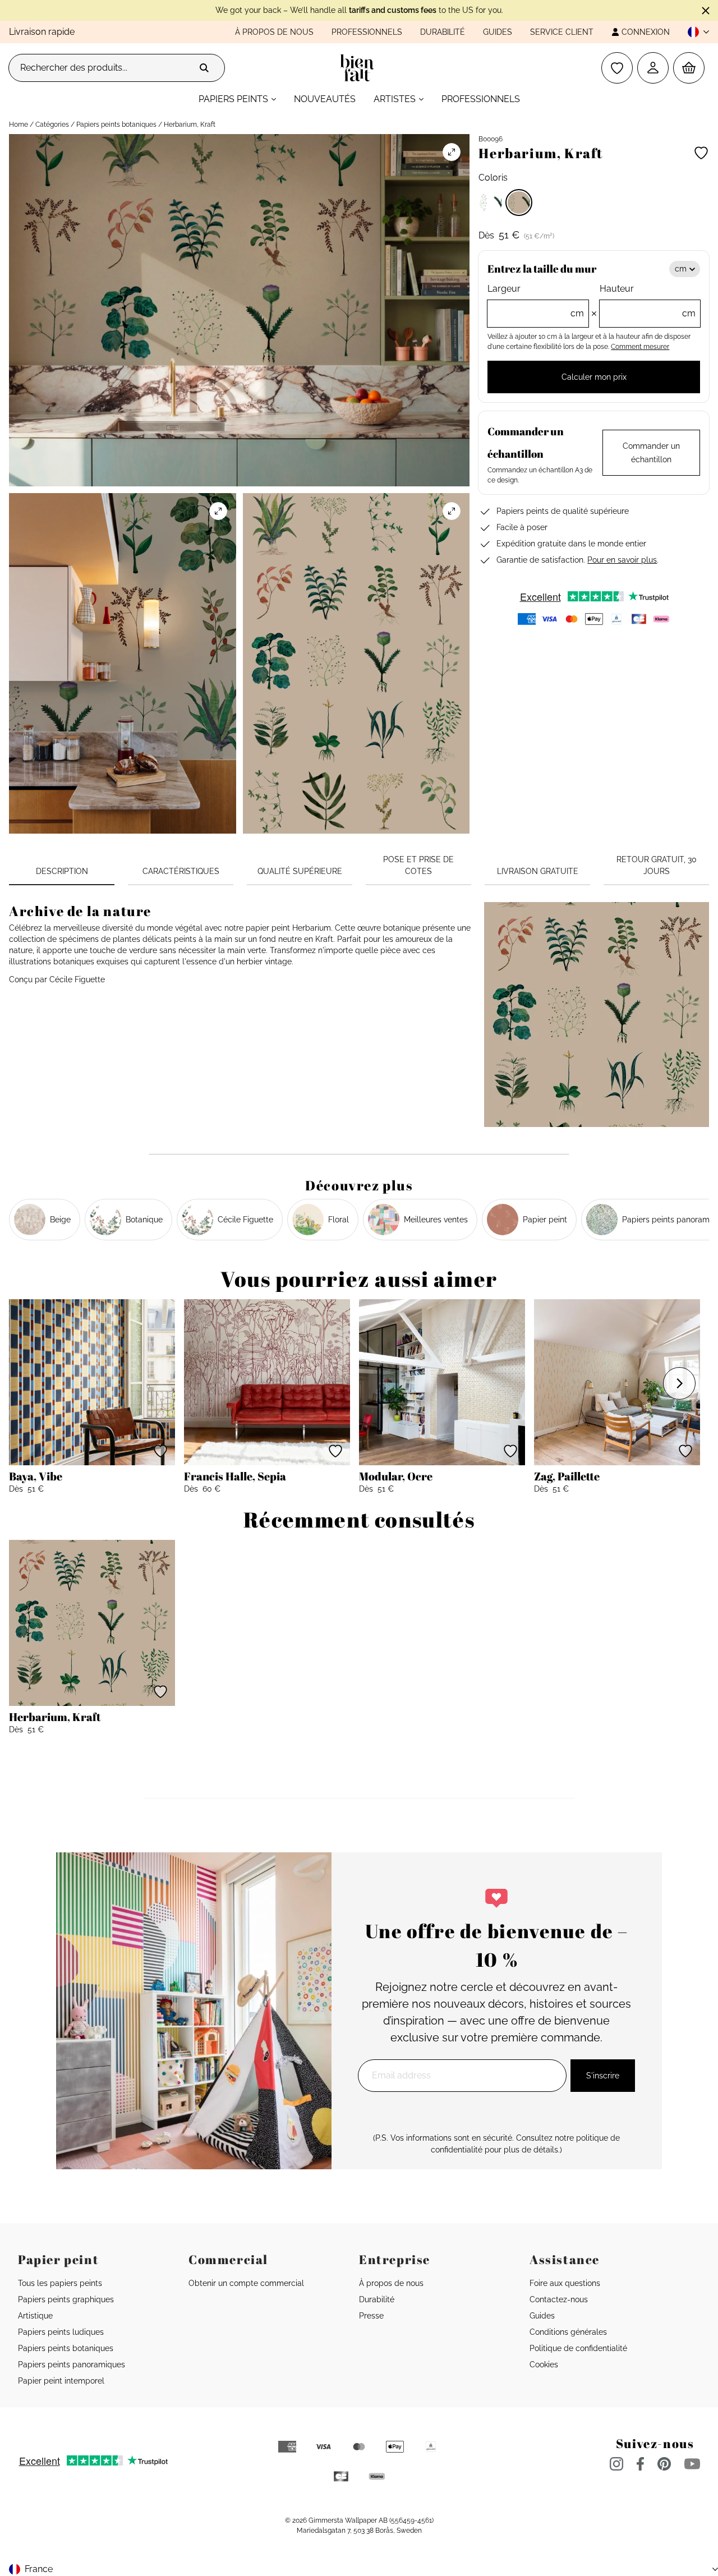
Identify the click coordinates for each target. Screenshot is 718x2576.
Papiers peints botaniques (116, 125)
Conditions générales (568, 2332)
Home (19, 125)
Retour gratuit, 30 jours (657, 865)
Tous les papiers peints (60, 2283)
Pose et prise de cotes (418, 865)
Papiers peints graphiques (66, 2299)
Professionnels (367, 32)
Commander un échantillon (651, 453)
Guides (498, 32)
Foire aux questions (565, 2283)
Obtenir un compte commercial (246, 2283)
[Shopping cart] (689, 68)
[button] (694, 32)
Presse (371, 2316)
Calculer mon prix (594, 377)
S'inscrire (603, 2076)
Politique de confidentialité (578, 2348)
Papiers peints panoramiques (72, 2365)
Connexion (646, 32)
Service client (562, 32)
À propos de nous (274, 32)
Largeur (535, 301)
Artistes (395, 99)
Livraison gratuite (538, 871)
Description (62, 871)
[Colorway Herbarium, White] (491, 203)
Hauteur (648, 301)
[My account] (653, 68)
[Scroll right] (679, 1383)
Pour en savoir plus (622, 560)
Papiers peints (233, 99)
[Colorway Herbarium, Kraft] (519, 203)
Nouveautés (325, 99)
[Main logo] (359, 68)
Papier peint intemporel (61, 2381)
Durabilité (443, 32)
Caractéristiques (181, 871)
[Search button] (204, 68)
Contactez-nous (559, 2299)
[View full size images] (452, 152)
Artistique (35, 2316)
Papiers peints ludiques (61, 2332)
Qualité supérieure (300, 871)
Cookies (544, 2365)
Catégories (52, 125)
